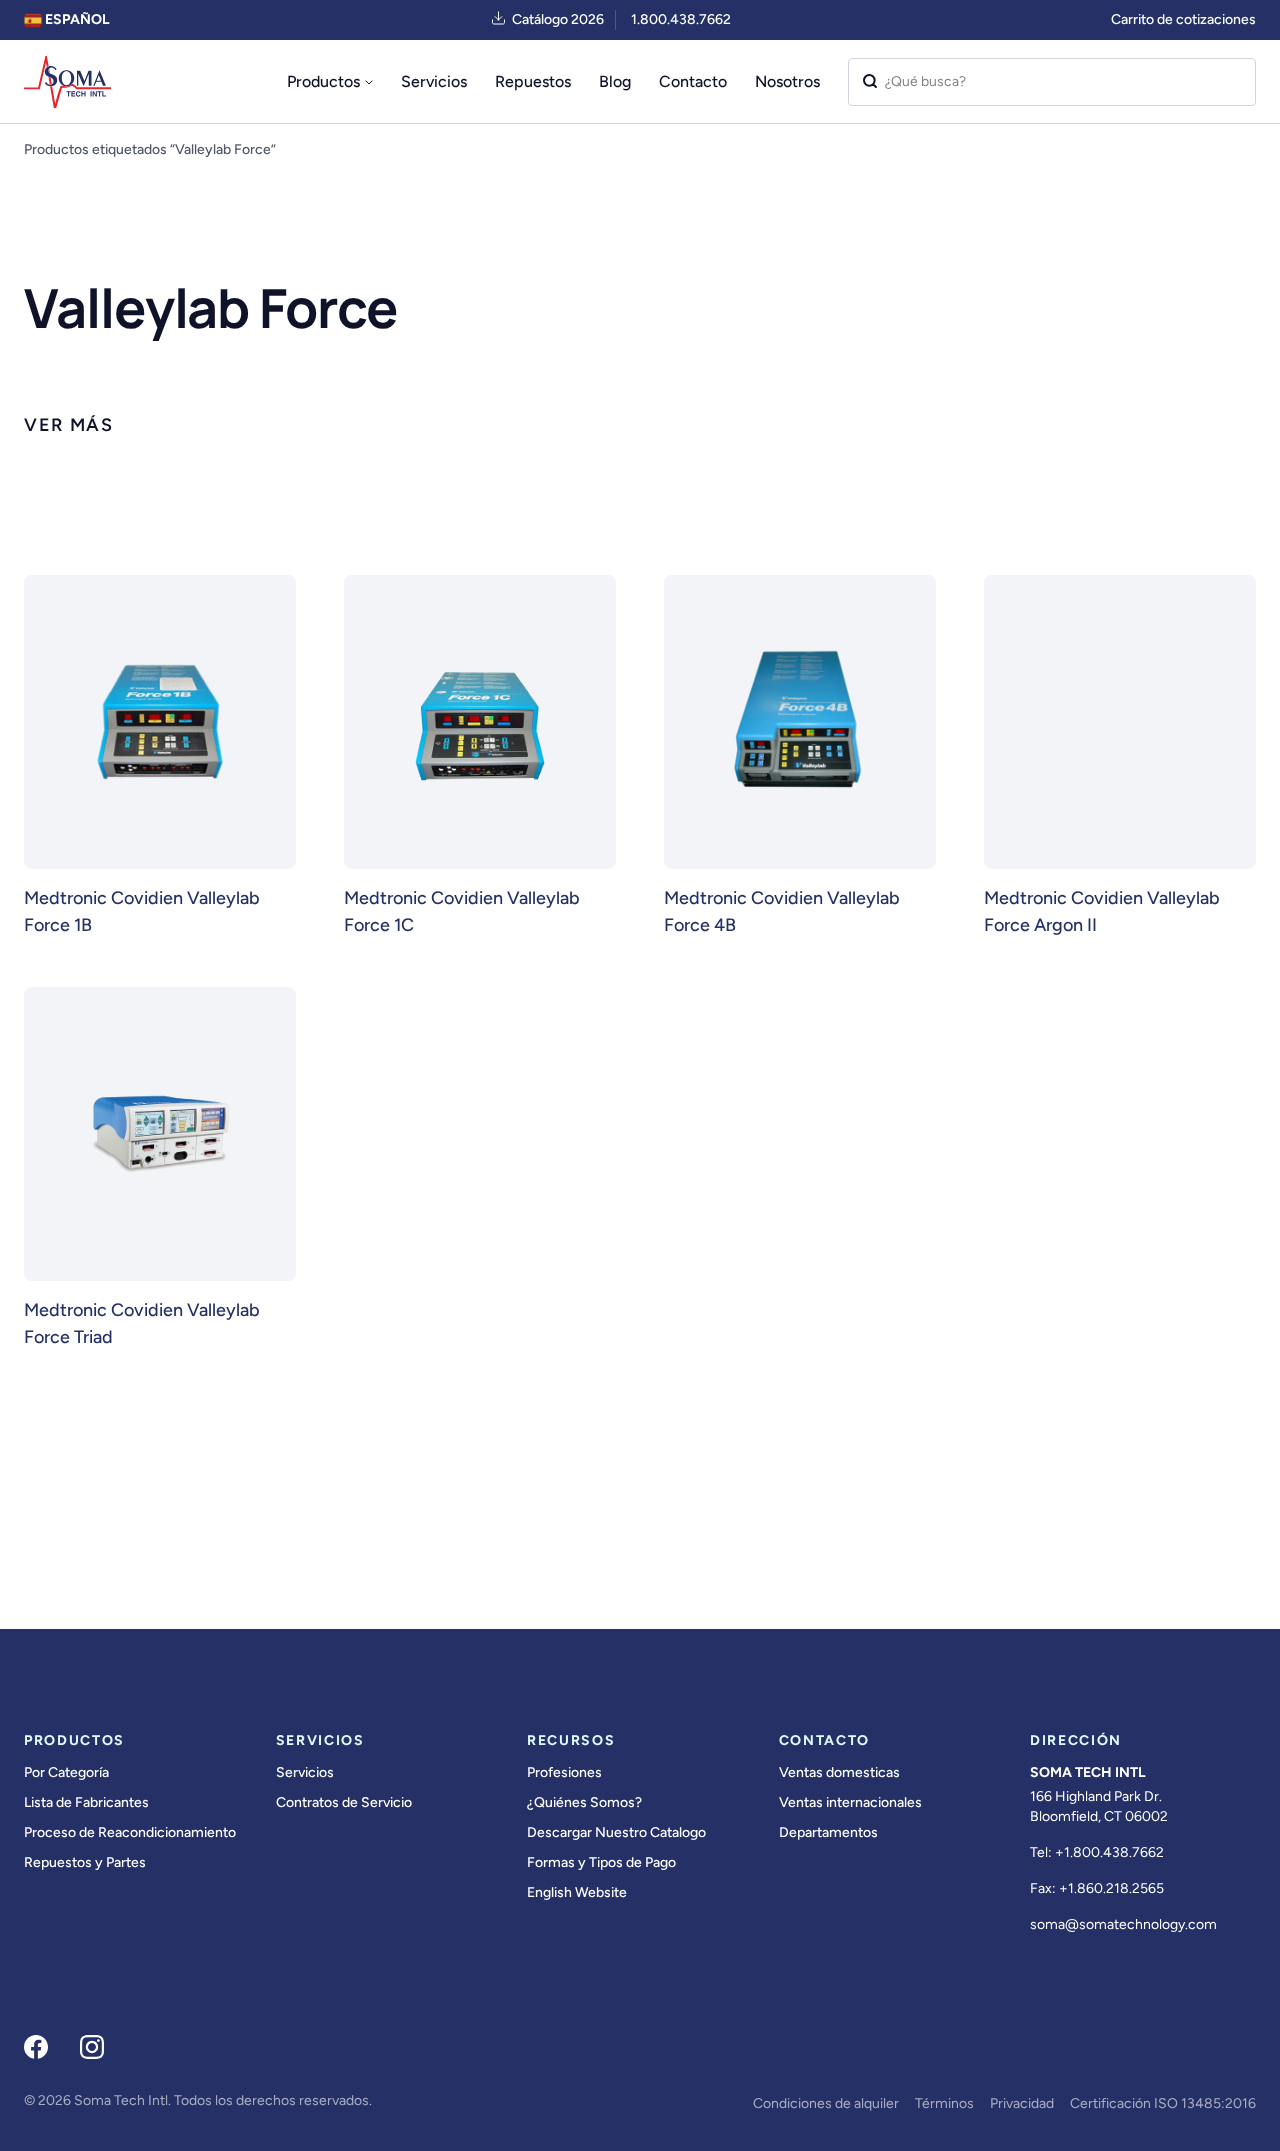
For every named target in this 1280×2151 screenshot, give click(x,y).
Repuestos (533, 81)
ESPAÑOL (76, 19)
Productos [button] (323, 81)
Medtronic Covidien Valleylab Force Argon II (1102, 911)
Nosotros (787, 81)
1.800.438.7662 (681, 19)
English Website (577, 1892)
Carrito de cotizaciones (1183, 19)
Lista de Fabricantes (86, 1802)
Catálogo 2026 (558, 19)
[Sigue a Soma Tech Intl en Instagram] (92, 2047)
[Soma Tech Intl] (67, 82)
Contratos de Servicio (344, 1802)
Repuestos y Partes (85, 1862)
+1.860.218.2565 (1111, 1888)
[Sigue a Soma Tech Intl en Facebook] (36, 2047)
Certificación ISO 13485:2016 (1163, 2103)
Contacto (693, 81)
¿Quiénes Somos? (584, 1802)
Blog (615, 81)
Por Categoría (66, 1772)
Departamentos (828, 1832)
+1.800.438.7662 (1109, 1852)
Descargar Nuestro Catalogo (616, 1832)
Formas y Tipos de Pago (601, 1862)
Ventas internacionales (850, 1802)
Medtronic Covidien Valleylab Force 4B (782, 911)
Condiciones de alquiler (826, 2103)
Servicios (434, 81)
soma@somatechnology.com (1123, 1924)
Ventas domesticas (839, 1772)
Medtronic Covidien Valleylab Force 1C (462, 911)
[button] (69, 425)
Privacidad (1022, 2103)
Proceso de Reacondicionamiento (130, 1832)
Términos (944, 2103)
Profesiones (564, 1772)
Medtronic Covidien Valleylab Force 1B (142, 911)
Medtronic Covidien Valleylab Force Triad (142, 1323)
